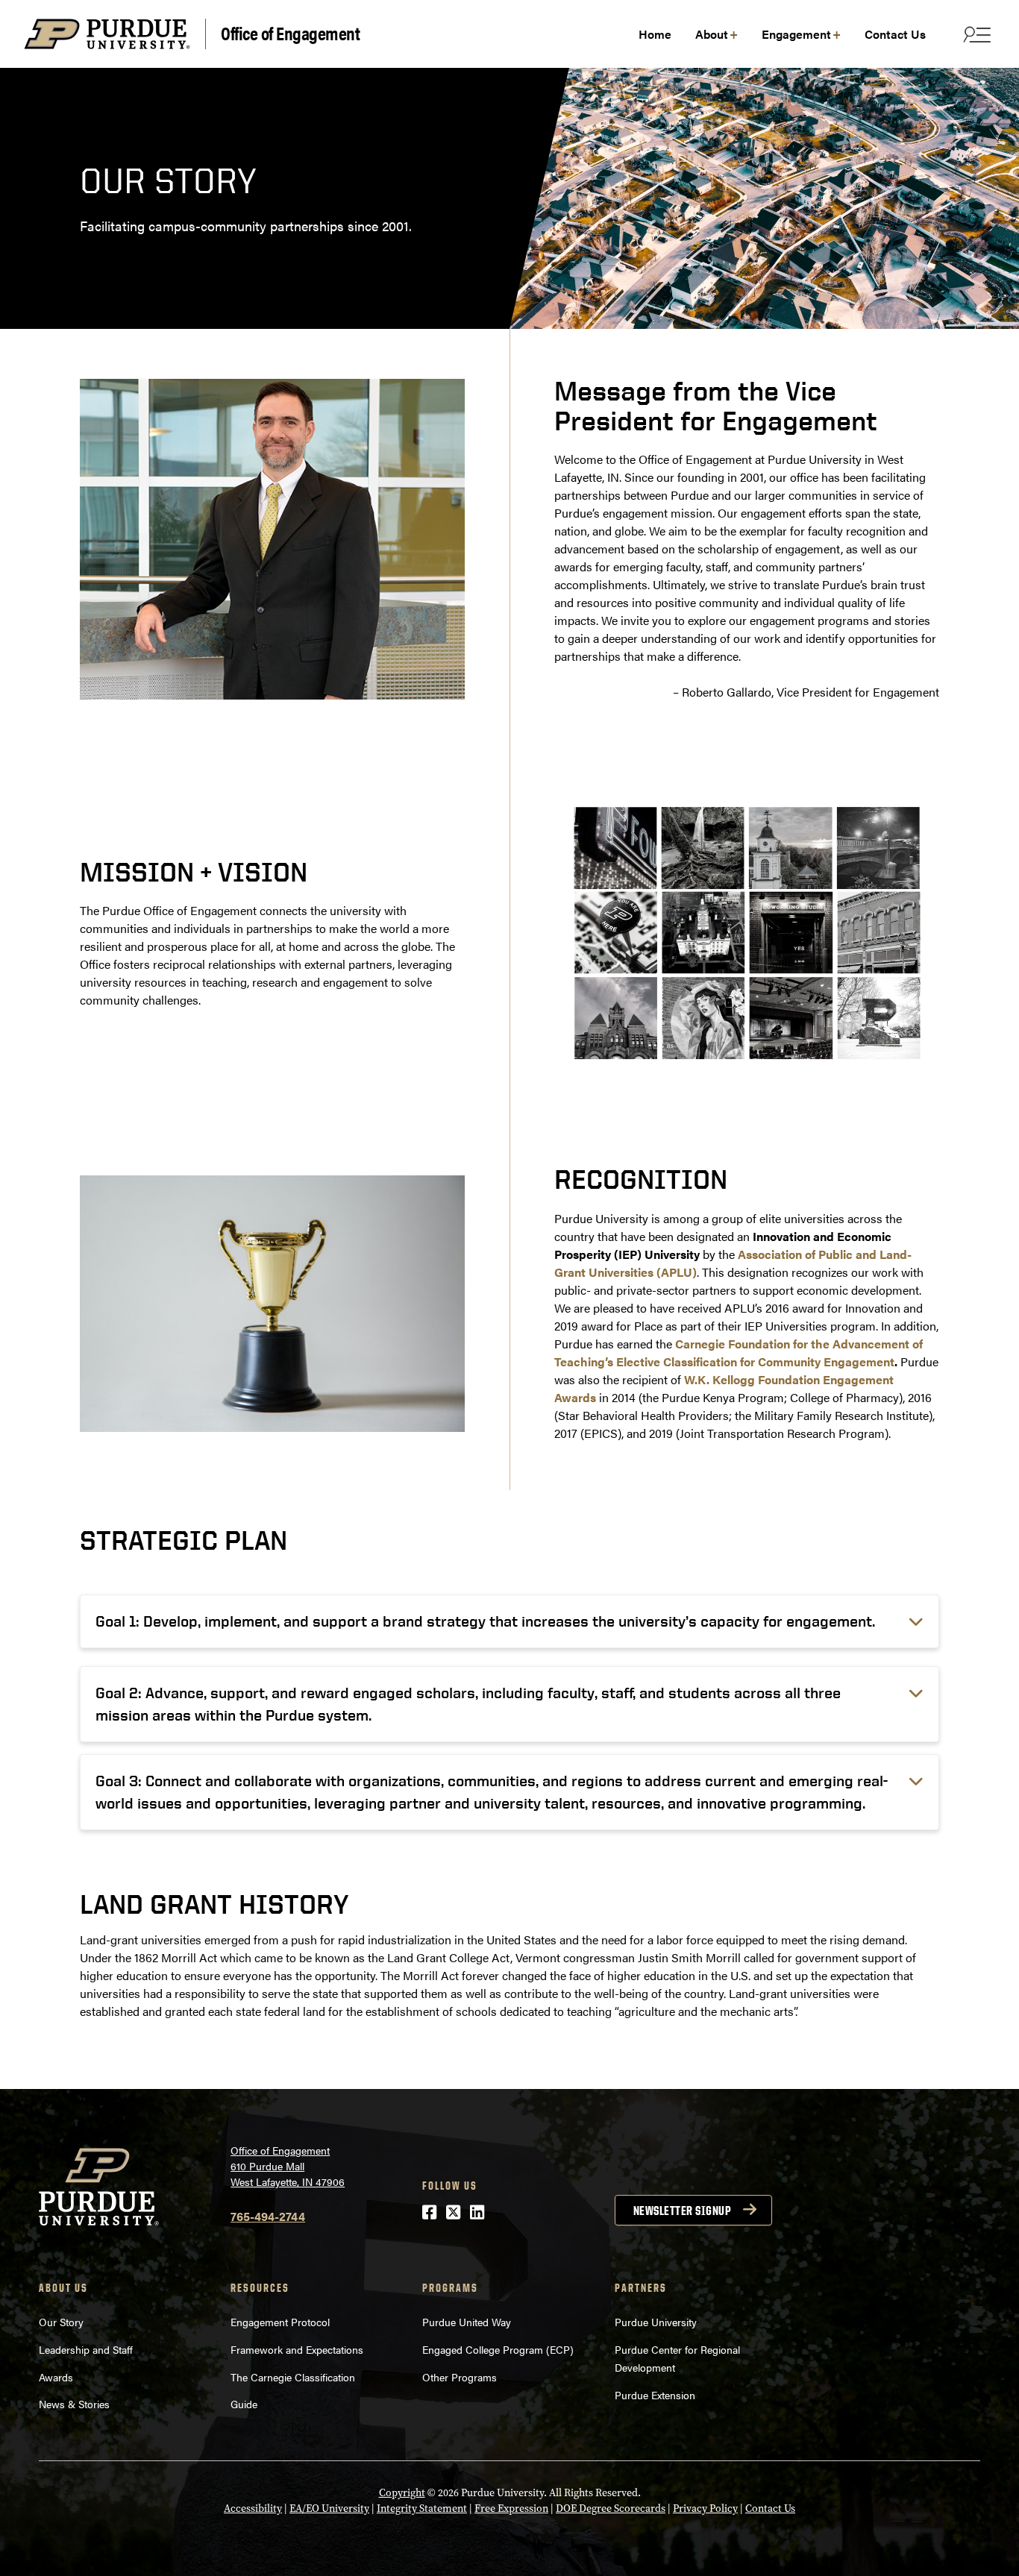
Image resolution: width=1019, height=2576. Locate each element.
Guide (244, 2404)
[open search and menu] (975, 34)
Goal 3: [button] (492, 1792)
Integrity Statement (422, 2509)
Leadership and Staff (86, 2349)
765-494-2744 (268, 2216)
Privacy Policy (705, 2509)
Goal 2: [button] (468, 1704)
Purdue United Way (467, 2322)
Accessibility (253, 2509)
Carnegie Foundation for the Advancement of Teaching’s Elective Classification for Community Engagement (739, 1353)
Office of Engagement (290, 34)
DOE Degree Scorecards (611, 2509)
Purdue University (656, 2322)
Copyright (402, 2493)
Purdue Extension (655, 2395)
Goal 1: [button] (485, 1621)
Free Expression (511, 2509)
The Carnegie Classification (293, 2377)
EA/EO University (329, 2509)
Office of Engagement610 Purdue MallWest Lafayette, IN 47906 (288, 2166)
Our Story (61, 2322)
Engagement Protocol (280, 2322)
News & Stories (74, 2404)
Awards (56, 2377)
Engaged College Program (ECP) (498, 2349)
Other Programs (460, 2377)
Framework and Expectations (297, 2349)
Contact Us (770, 2509)
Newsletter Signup (683, 2211)
